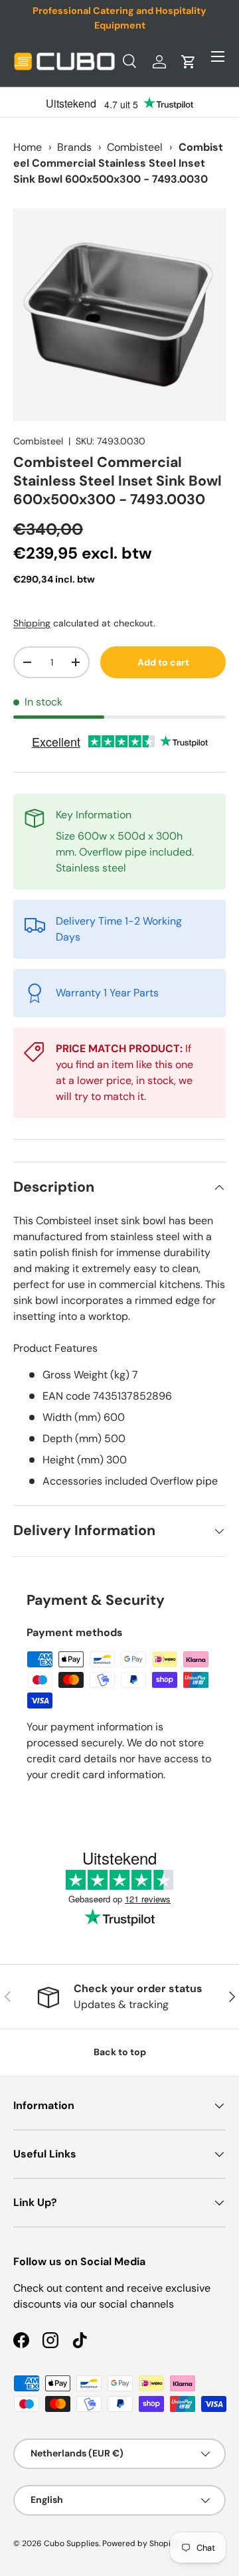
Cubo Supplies (71, 2543)
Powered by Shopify (140, 2543)
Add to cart (163, 662)
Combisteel (135, 147)
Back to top (120, 2052)
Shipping (32, 623)
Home (28, 147)
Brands (74, 147)
